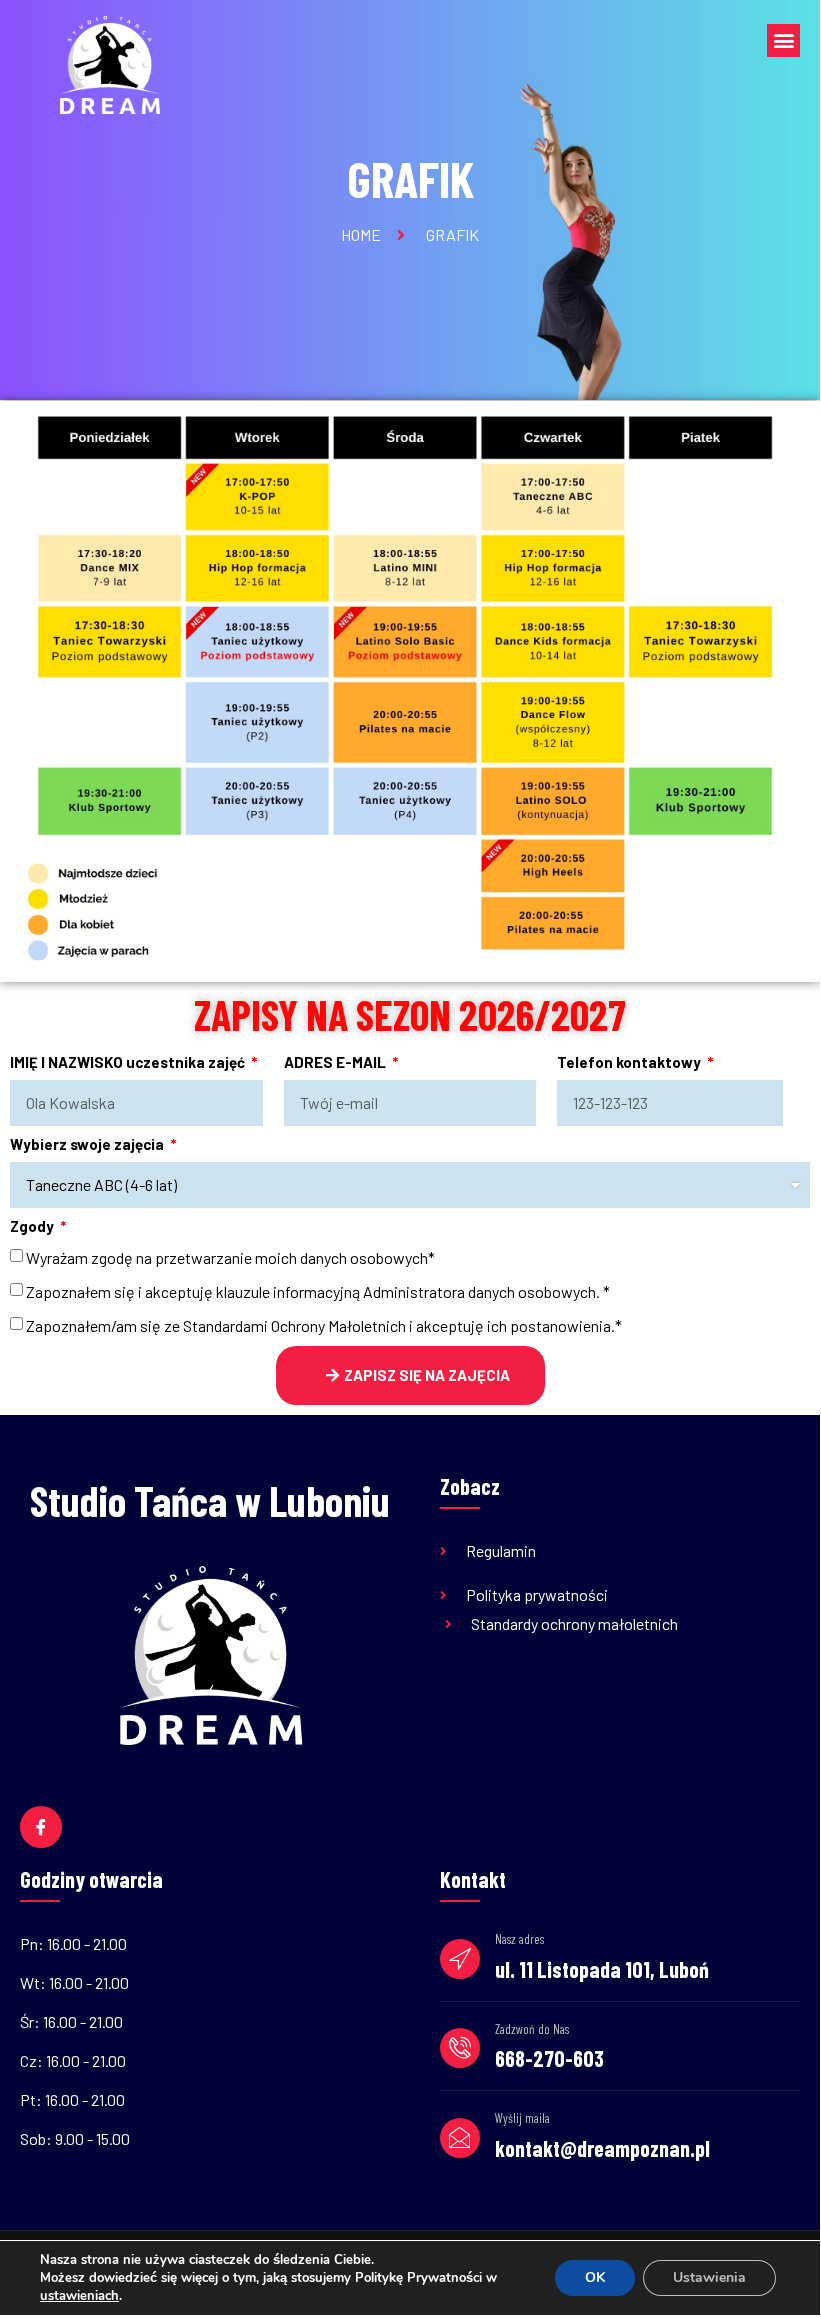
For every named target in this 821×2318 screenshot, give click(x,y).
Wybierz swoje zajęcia (88, 1145)
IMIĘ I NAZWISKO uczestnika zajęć (129, 1063)
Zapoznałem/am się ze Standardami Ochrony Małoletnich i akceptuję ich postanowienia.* (324, 1325)
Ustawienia (709, 2277)
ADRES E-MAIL (336, 1063)
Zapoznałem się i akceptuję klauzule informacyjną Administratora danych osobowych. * (318, 1291)
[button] (783, 40)
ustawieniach (79, 2296)
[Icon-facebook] (41, 1827)
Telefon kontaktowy (630, 1063)
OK (595, 2277)
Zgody (33, 1227)
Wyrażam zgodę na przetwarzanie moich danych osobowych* (230, 1257)
